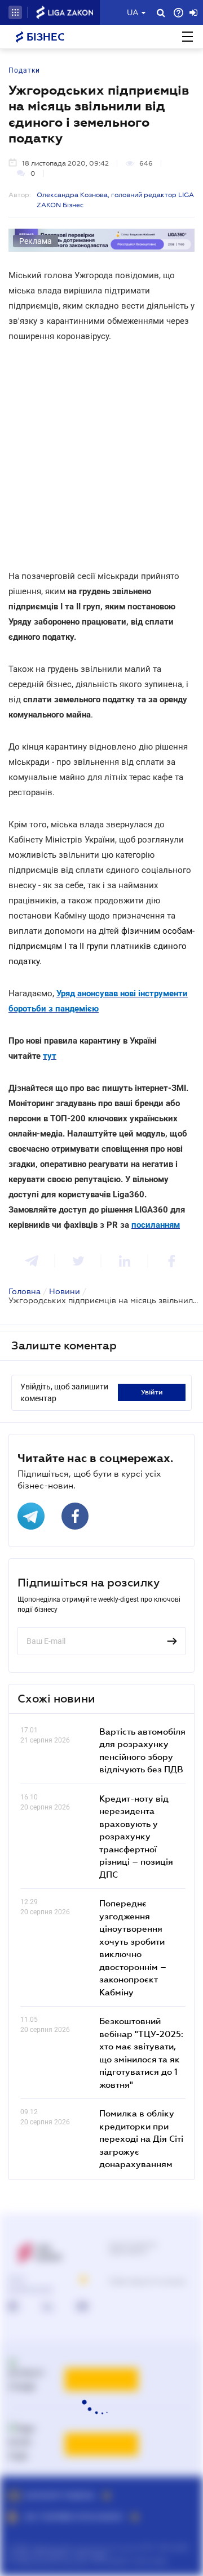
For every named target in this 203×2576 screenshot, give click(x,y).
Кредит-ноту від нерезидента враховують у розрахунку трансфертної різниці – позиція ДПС (136, 1836)
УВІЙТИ (152, 1392)
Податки (24, 70)
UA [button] (133, 12)
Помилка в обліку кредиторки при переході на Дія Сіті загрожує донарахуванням (141, 2138)
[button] (15, 12)
